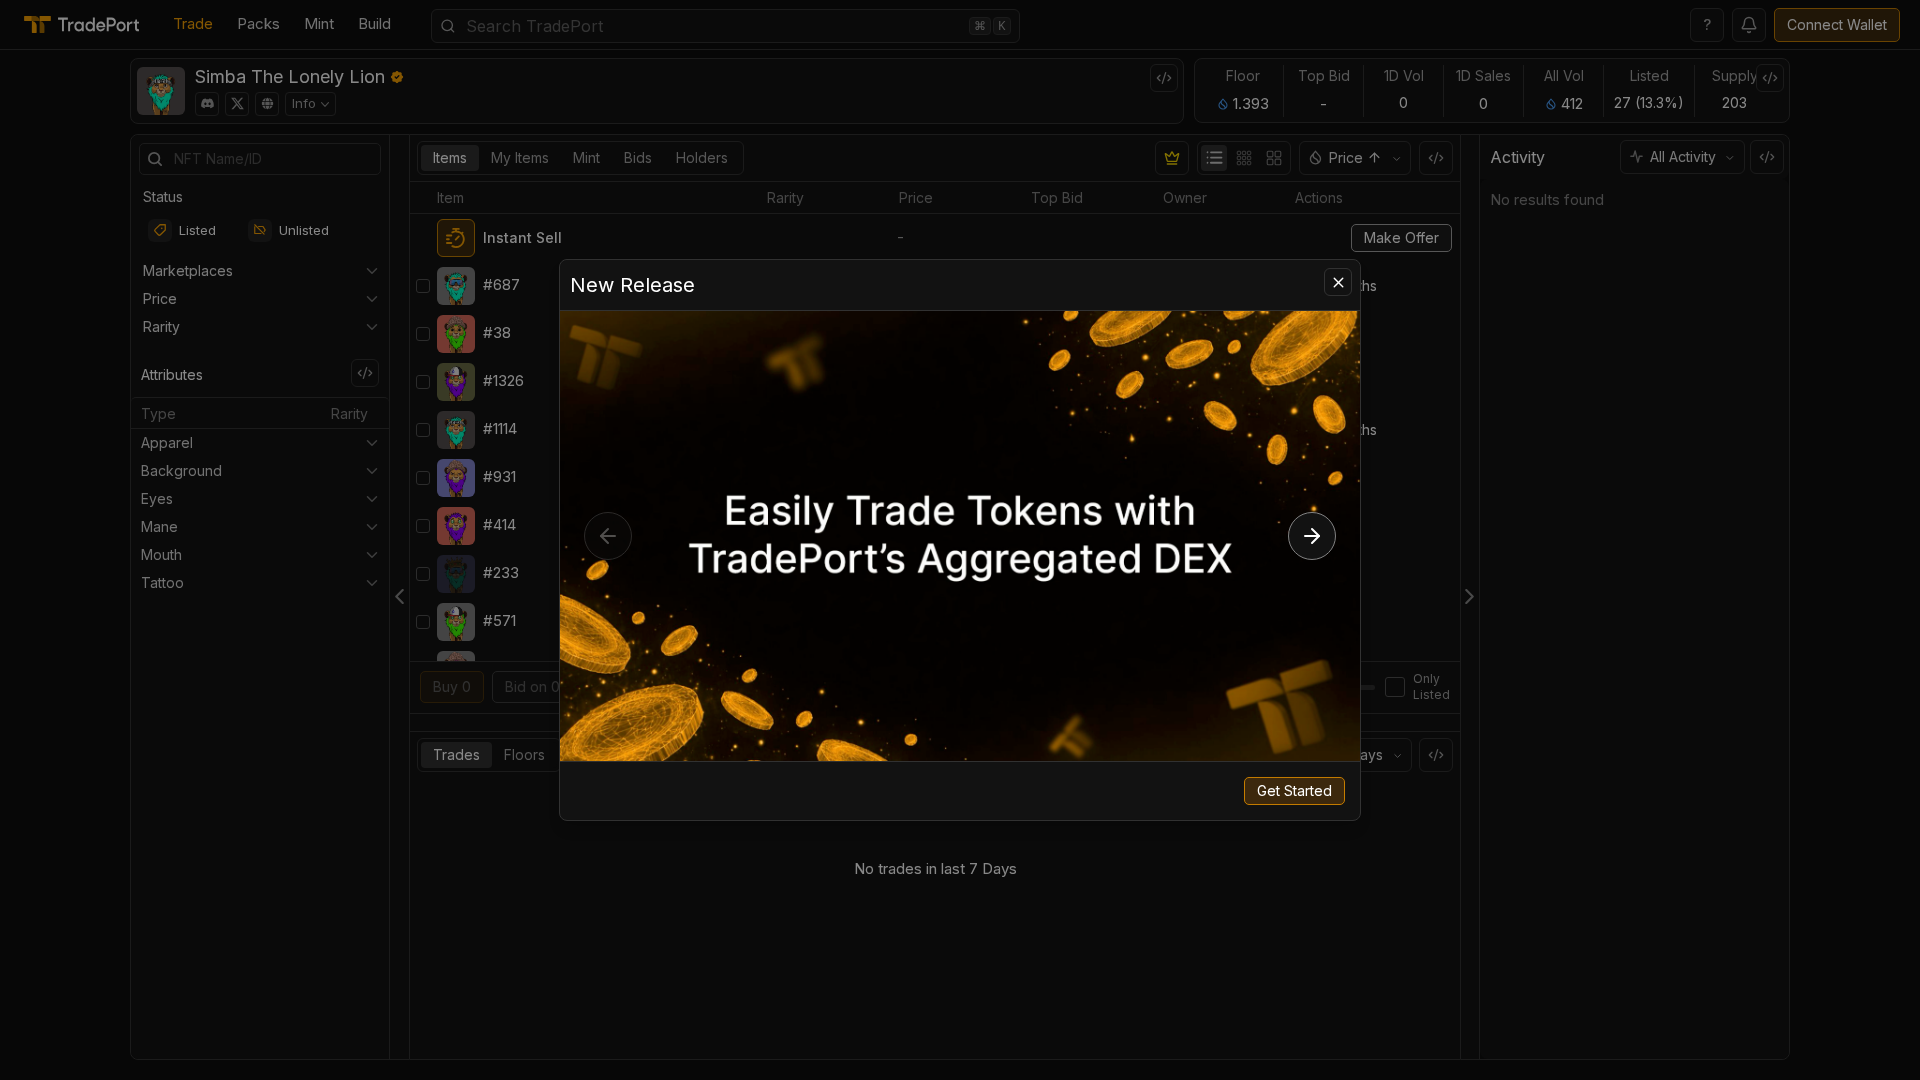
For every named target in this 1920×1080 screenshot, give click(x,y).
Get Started (1294, 790)
